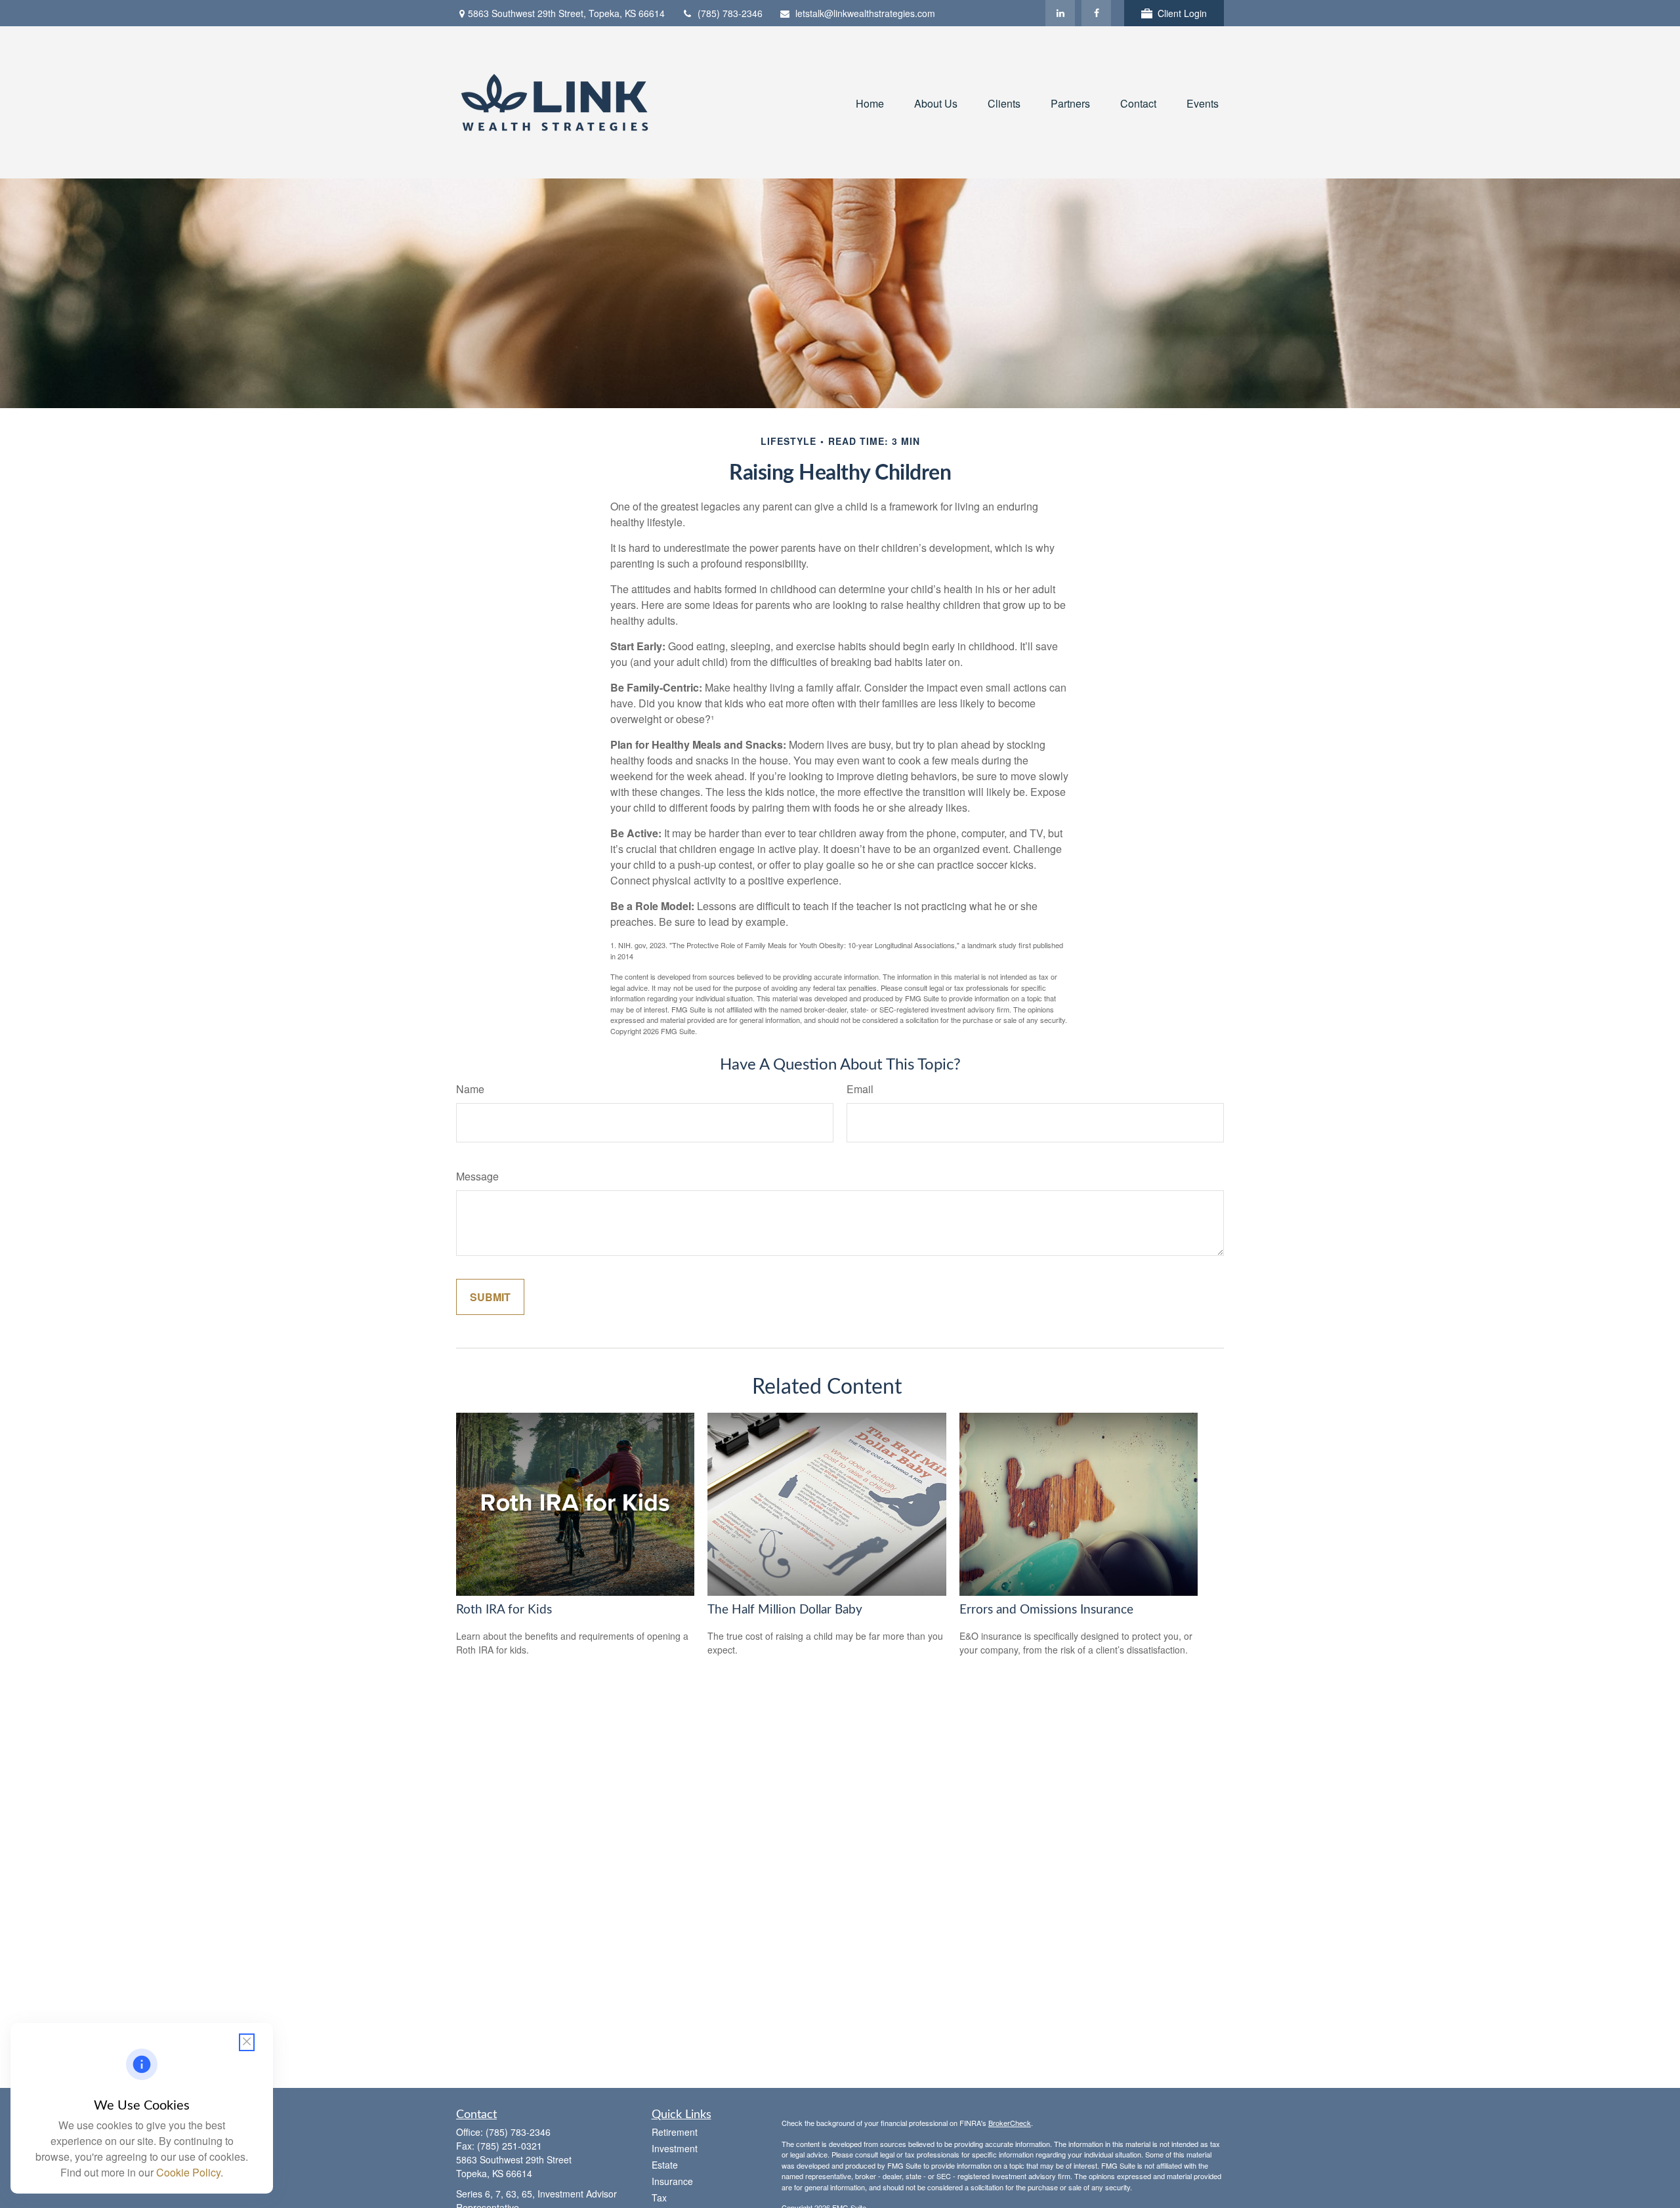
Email (860, 1089)
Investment (675, 2148)
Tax (659, 2198)
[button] (870, 102)
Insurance (672, 2181)
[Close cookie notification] (247, 2042)
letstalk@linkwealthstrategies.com (865, 13)
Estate (665, 2165)
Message (477, 1176)
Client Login (1182, 13)
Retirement (675, 2132)
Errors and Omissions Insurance (1046, 1610)
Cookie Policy (188, 2172)
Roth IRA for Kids (504, 1610)
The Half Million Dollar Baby (785, 1610)
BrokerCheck (1010, 2123)
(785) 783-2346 (730, 13)
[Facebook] (1096, 13)
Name (470, 1089)
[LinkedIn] (1060, 13)
